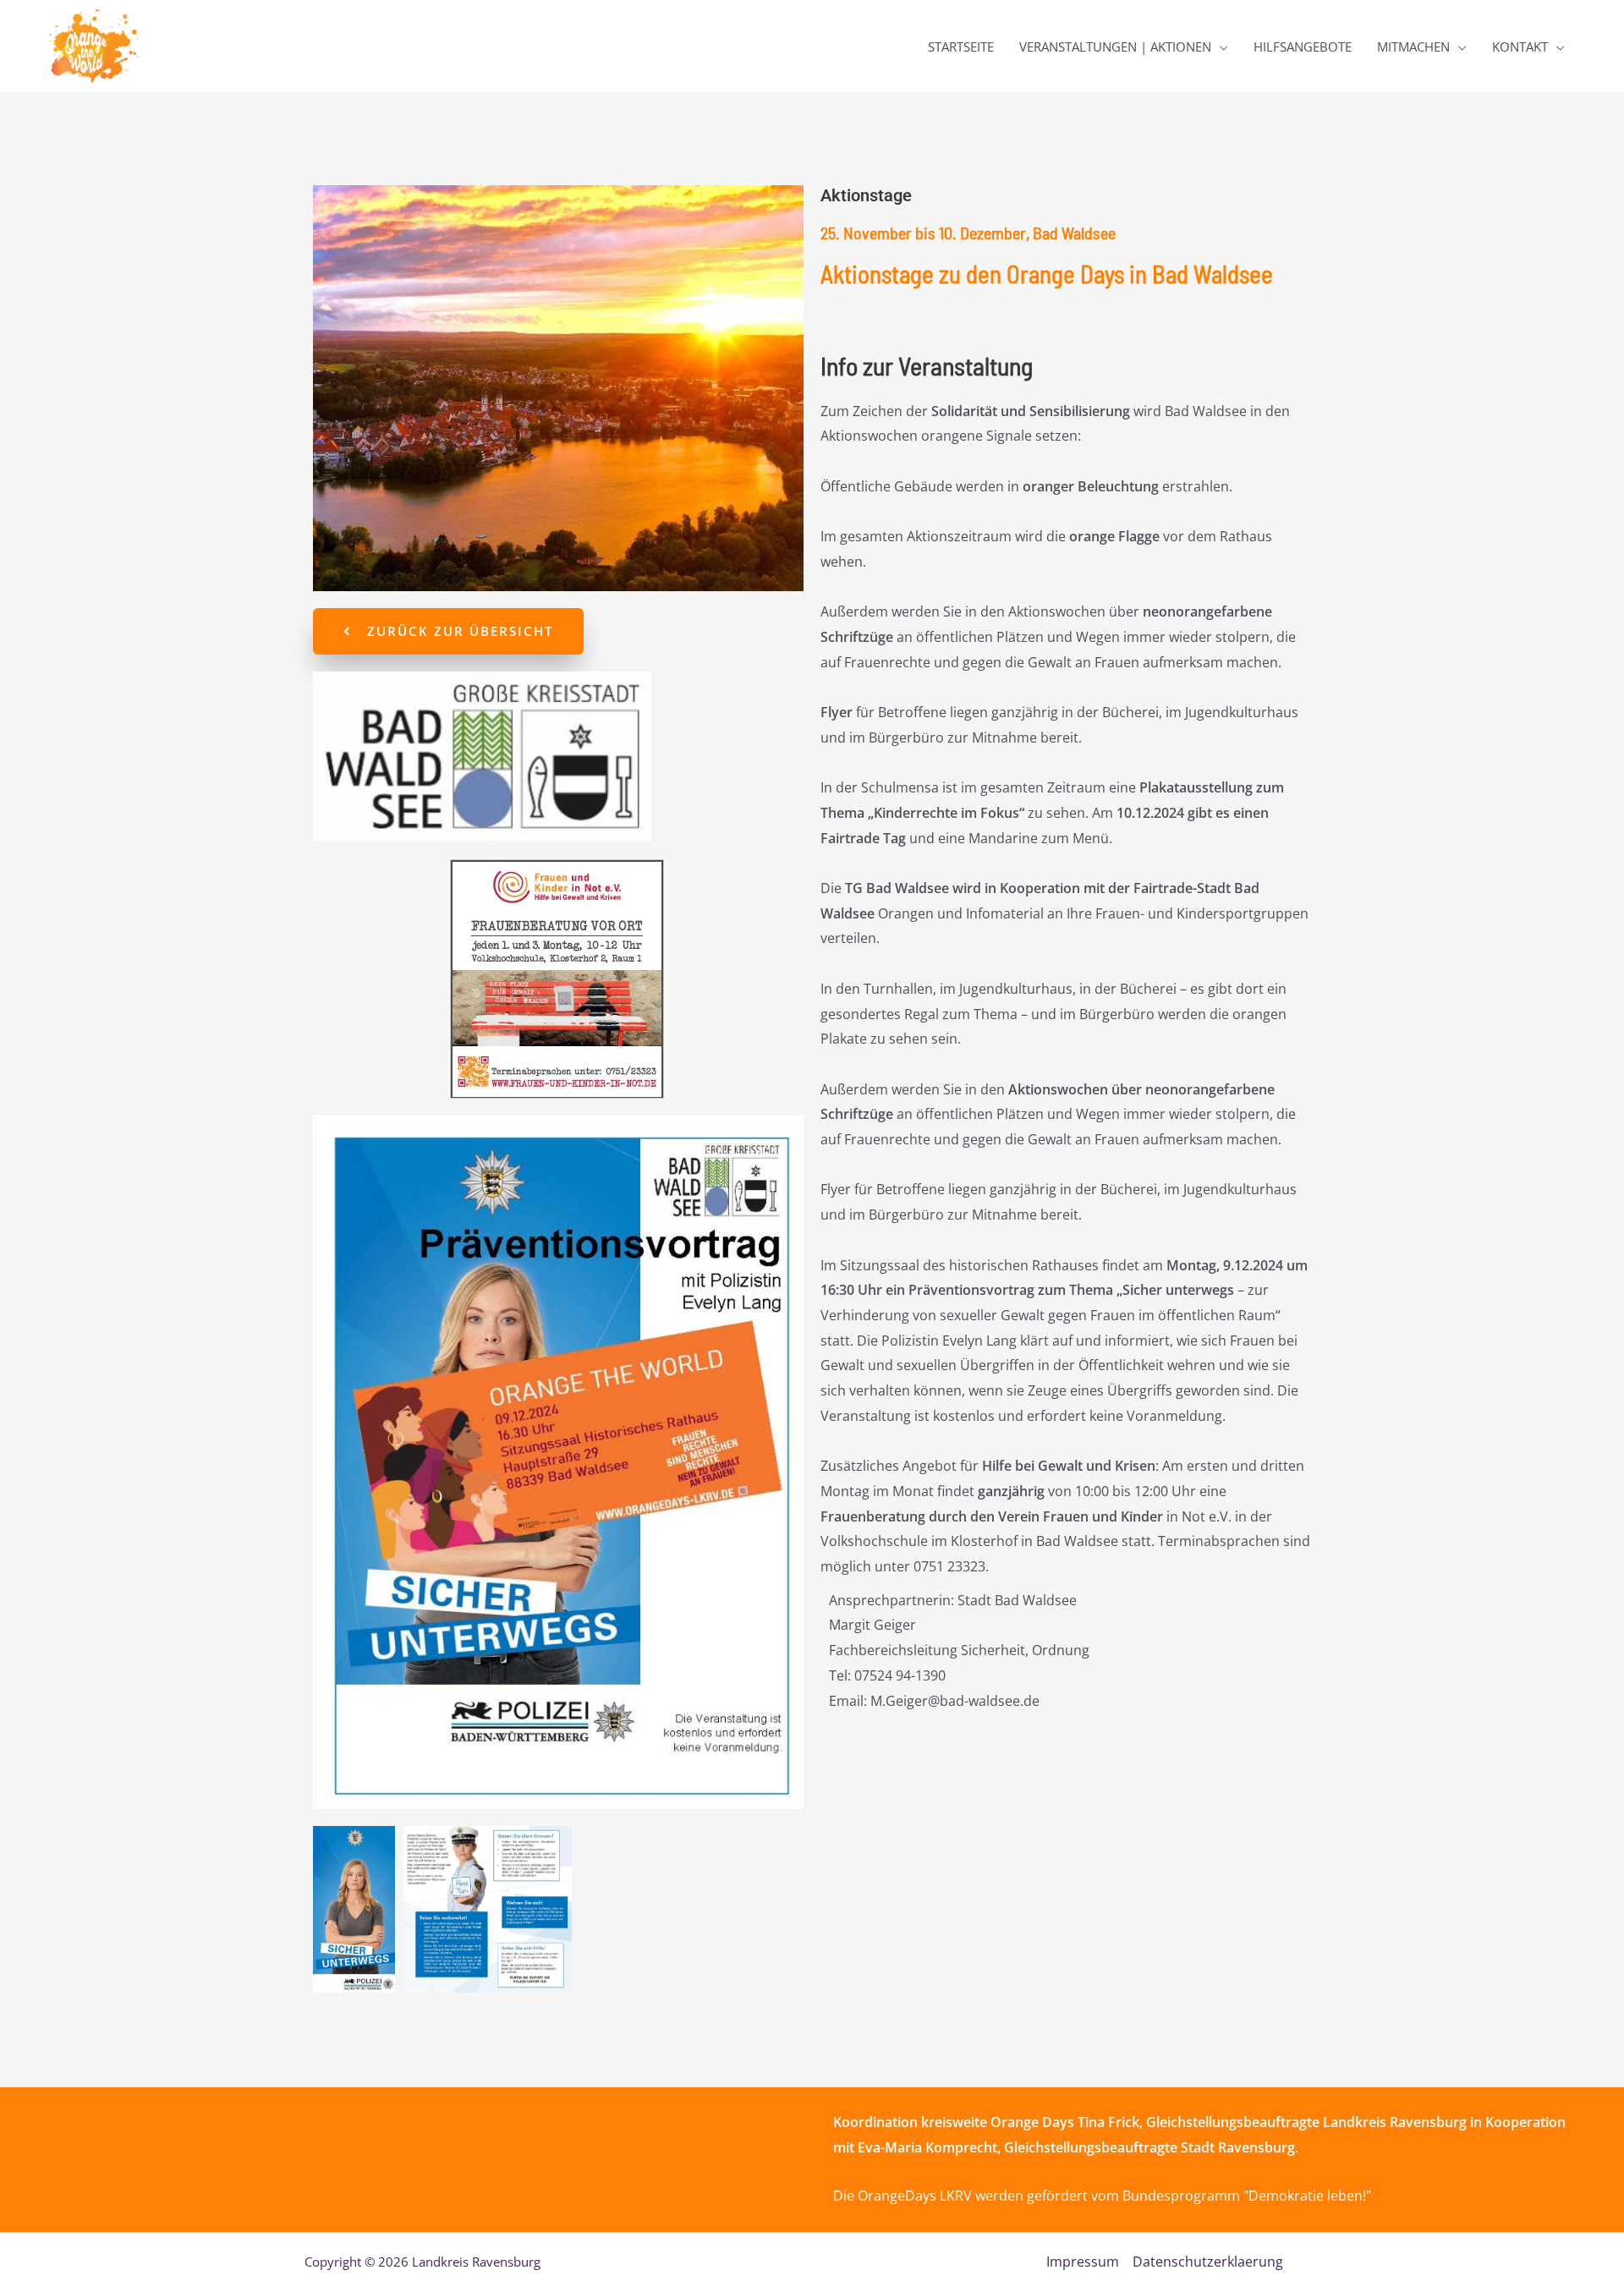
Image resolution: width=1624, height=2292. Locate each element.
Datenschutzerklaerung (1208, 2262)
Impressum (1083, 2262)
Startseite (961, 47)
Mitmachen (1413, 47)
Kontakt (1520, 47)
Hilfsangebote (1303, 47)
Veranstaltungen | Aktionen (1115, 47)
